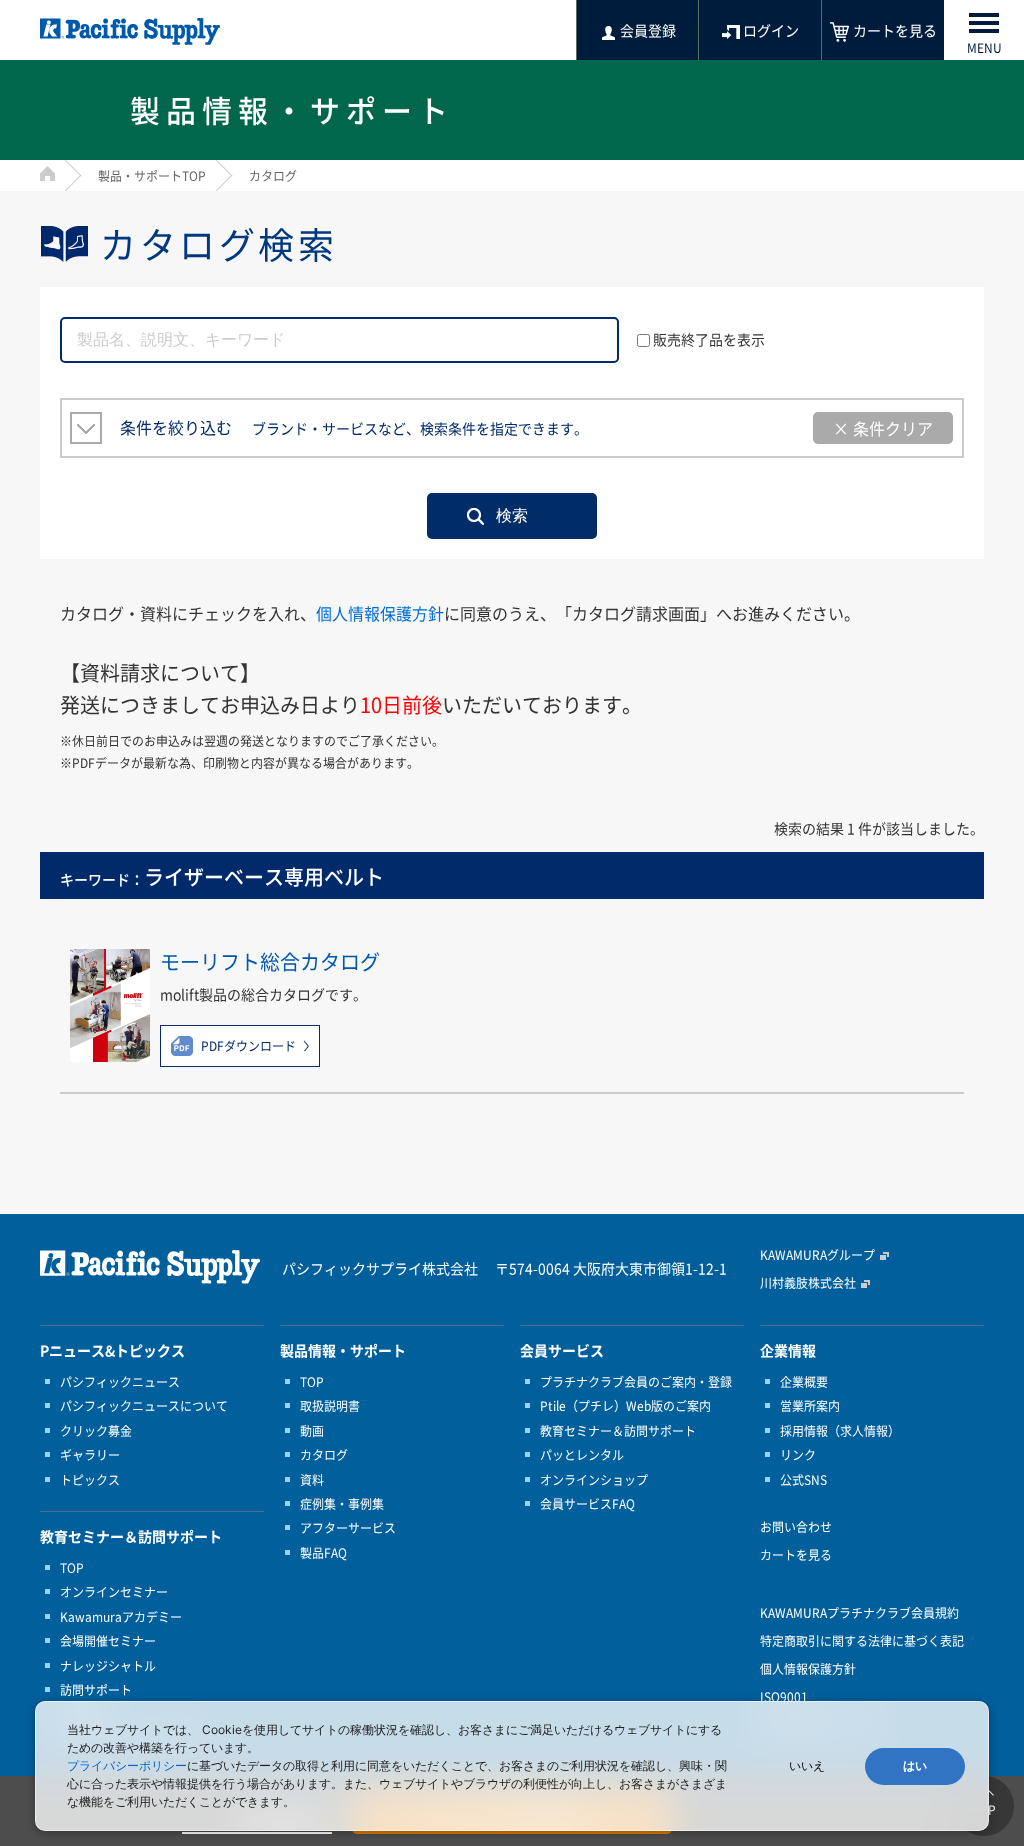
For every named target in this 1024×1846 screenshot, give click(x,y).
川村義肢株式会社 (808, 1283)
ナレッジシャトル (108, 1666)
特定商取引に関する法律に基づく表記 (862, 1641)
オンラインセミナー (114, 1592)
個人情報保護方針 (380, 613)
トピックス (90, 1480)
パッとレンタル (582, 1455)
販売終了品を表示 (709, 339)
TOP (72, 1568)
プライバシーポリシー (127, 1765)
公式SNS (803, 1480)
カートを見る (796, 1555)
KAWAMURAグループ (817, 1255)
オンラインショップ (594, 1480)
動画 (312, 1431)
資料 (312, 1480)
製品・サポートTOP (152, 176)
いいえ (807, 1766)
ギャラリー (90, 1455)
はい (915, 1766)
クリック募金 (96, 1431)
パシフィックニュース (120, 1382)
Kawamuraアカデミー (121, 1617)
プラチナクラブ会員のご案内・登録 (636, 1382)
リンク (798, 1455)
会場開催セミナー (108, 1641)
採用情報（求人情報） (840, 1431)
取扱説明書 (330, 1406)
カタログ (324, 1455)
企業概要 (804, 1382)
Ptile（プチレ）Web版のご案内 (625, 1406)
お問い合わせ (796, 1527)
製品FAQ (323, 1553)
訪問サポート (96, 1690)
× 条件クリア (883, 428)
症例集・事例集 (342, 1504)
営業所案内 (810, 1406)
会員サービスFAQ (587, 1504)
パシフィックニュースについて (144, 1406)
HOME (47, 173)
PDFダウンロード (248, 1046)
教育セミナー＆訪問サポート (618, 1431)
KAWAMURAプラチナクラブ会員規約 (859, 1613)
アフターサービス (348, 1528)
